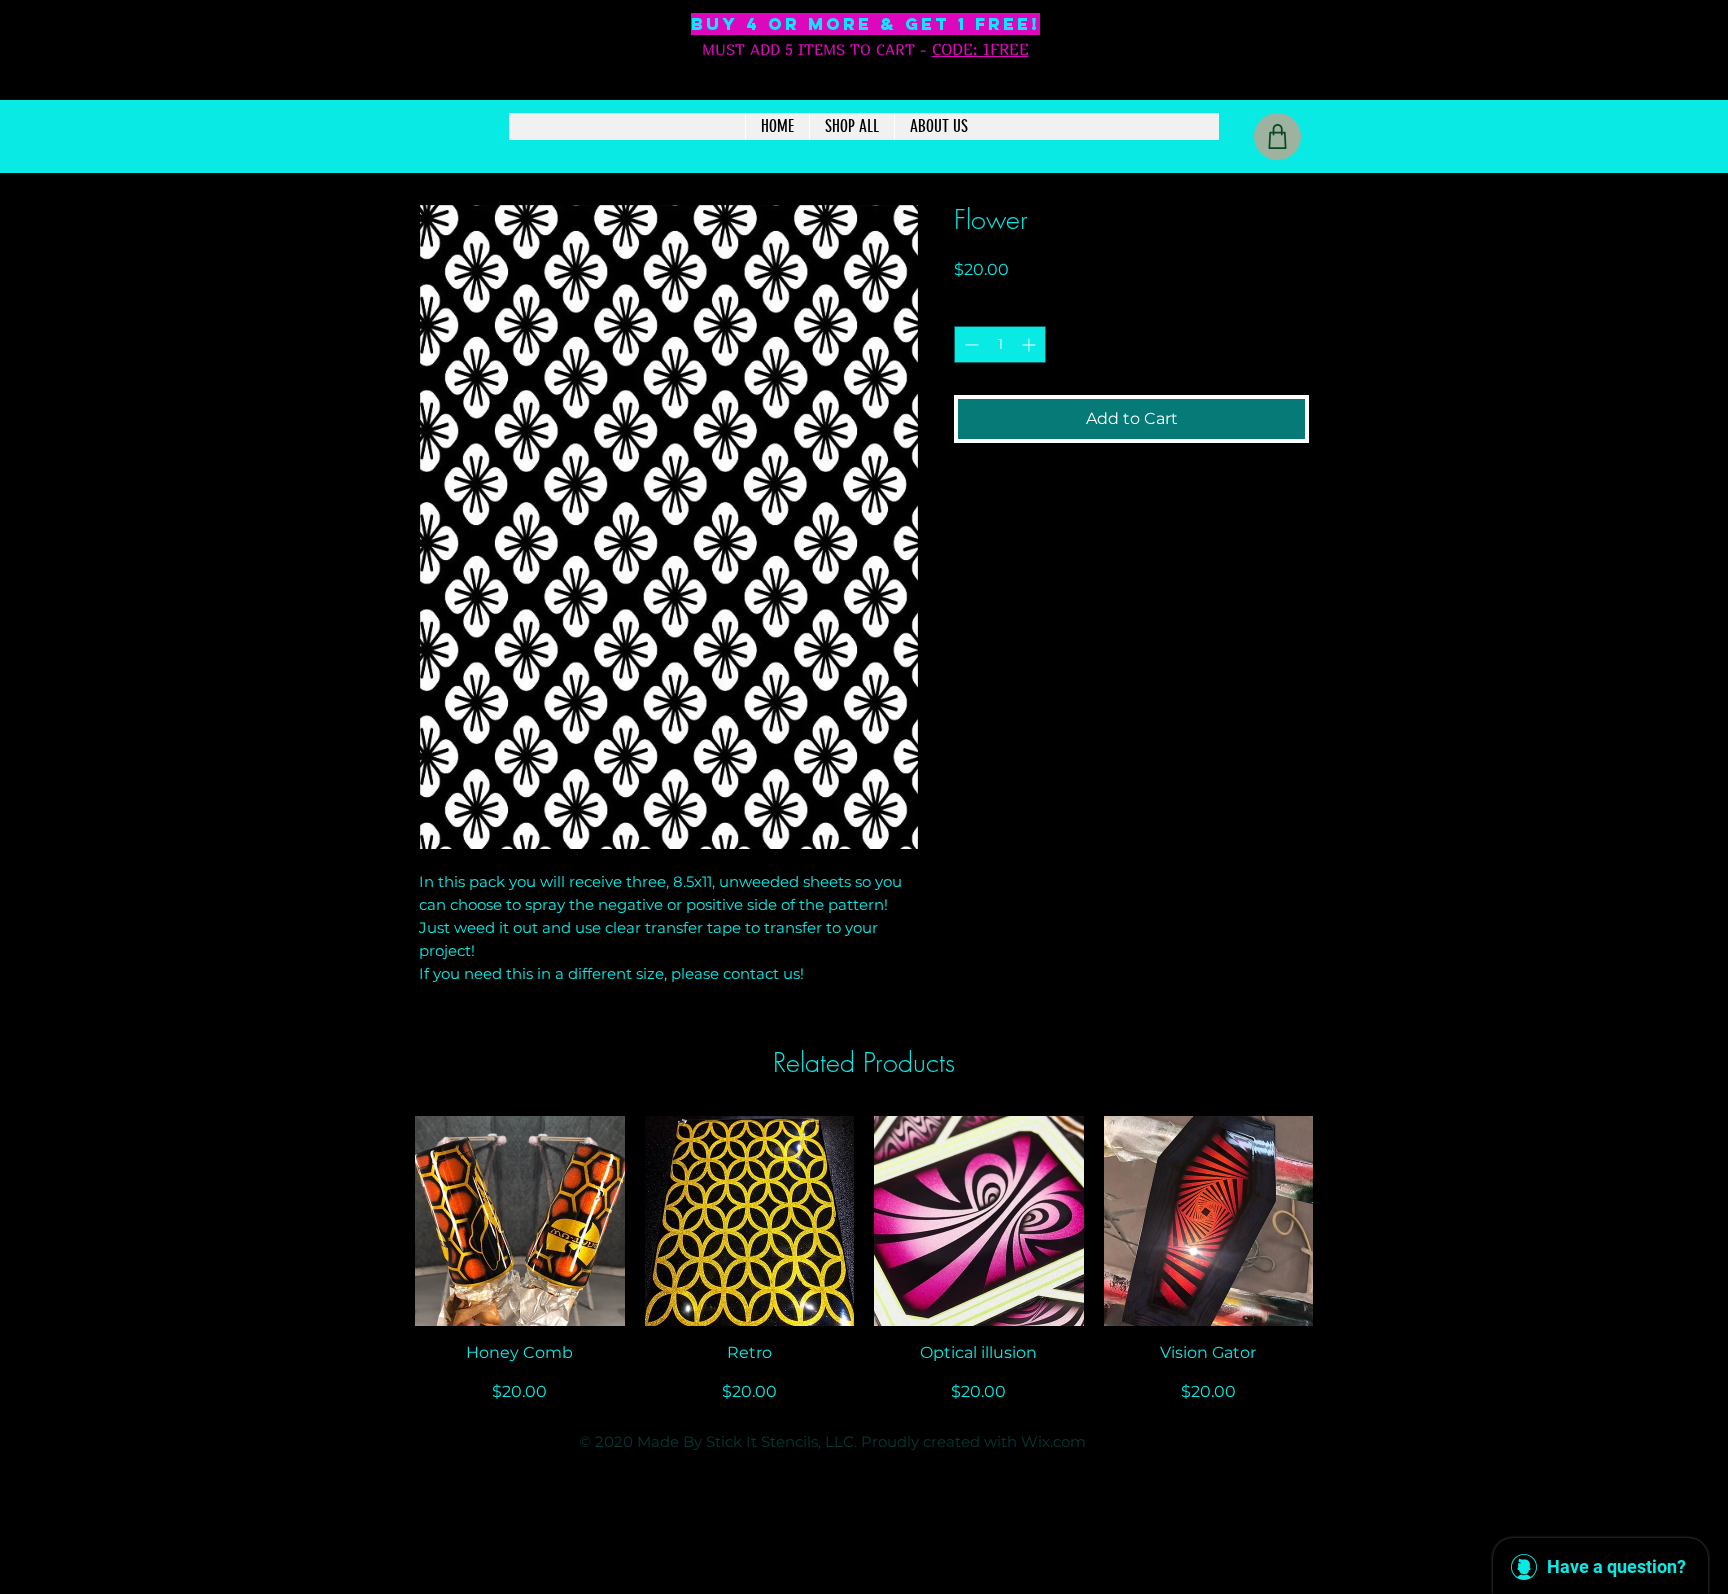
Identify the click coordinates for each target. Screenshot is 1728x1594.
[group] (864, 1260)
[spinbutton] (1000, 344)
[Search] (1333, 81)
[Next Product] (1342, 1220)
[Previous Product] (386, 1220)
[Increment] (1030, 344)
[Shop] (1277, 136)
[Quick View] (520, 1221)
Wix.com (1053, 1441)
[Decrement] (969, 344)
